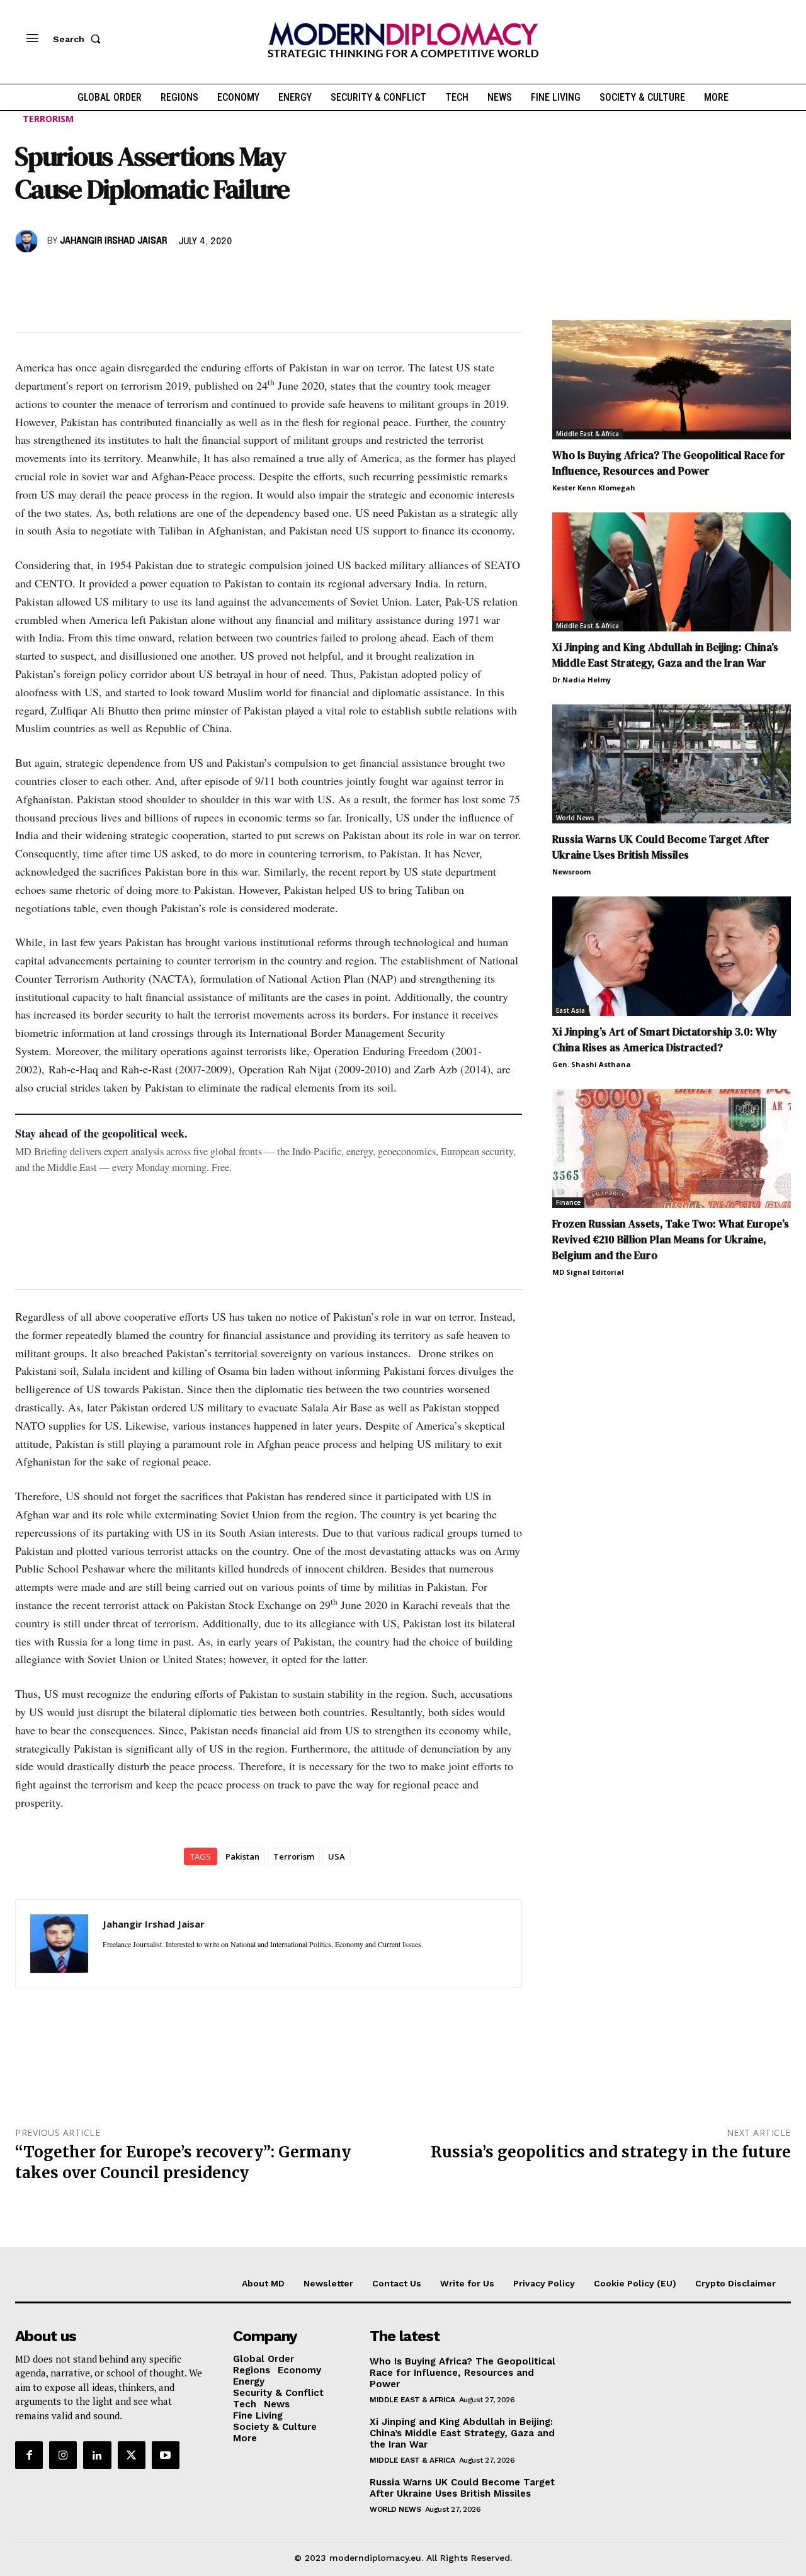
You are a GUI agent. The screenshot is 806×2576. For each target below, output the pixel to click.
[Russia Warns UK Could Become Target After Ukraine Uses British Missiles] (672, 764)
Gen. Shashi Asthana (592, 1064)
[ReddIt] (144, 278)
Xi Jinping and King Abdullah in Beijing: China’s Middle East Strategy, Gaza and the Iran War (665, 655)
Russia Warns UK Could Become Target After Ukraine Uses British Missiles (661, 847)
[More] (202, 278)
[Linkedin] (115, 278)
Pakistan (242, 1856)
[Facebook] (28, 278)
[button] (79, 39)
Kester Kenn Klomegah (594, 488)
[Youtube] (166, 2455)
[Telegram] (173, 278)
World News (575, 818)
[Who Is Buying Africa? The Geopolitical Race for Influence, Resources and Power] (672, 379)
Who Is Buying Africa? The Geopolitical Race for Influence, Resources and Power (669, 463)
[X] (57, 278)
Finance (568, 1202)
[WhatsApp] (86, 278)
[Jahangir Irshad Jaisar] (28, 241)
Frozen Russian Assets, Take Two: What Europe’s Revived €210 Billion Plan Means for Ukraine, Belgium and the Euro (671, 1240)
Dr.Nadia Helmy (582, 680)
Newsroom (571, 872)
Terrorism (48, 119)
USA (337, 1856)
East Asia (570, 1010)
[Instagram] (63, 2455)
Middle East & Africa (587, 434)
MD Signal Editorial (588, 1272)
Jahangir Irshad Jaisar (113, 241)
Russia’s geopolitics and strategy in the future (611, 2152)
